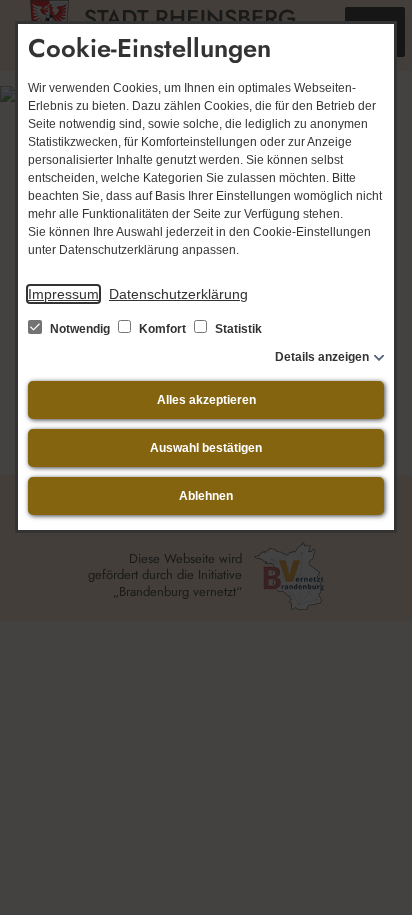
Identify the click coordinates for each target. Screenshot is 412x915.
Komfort (162, 329)
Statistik (237, 329)
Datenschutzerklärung (178, 294)
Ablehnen (206, 496)
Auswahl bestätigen (206, 448)
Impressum (63, 294)
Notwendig (80, 329)
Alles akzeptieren (206, 400)
